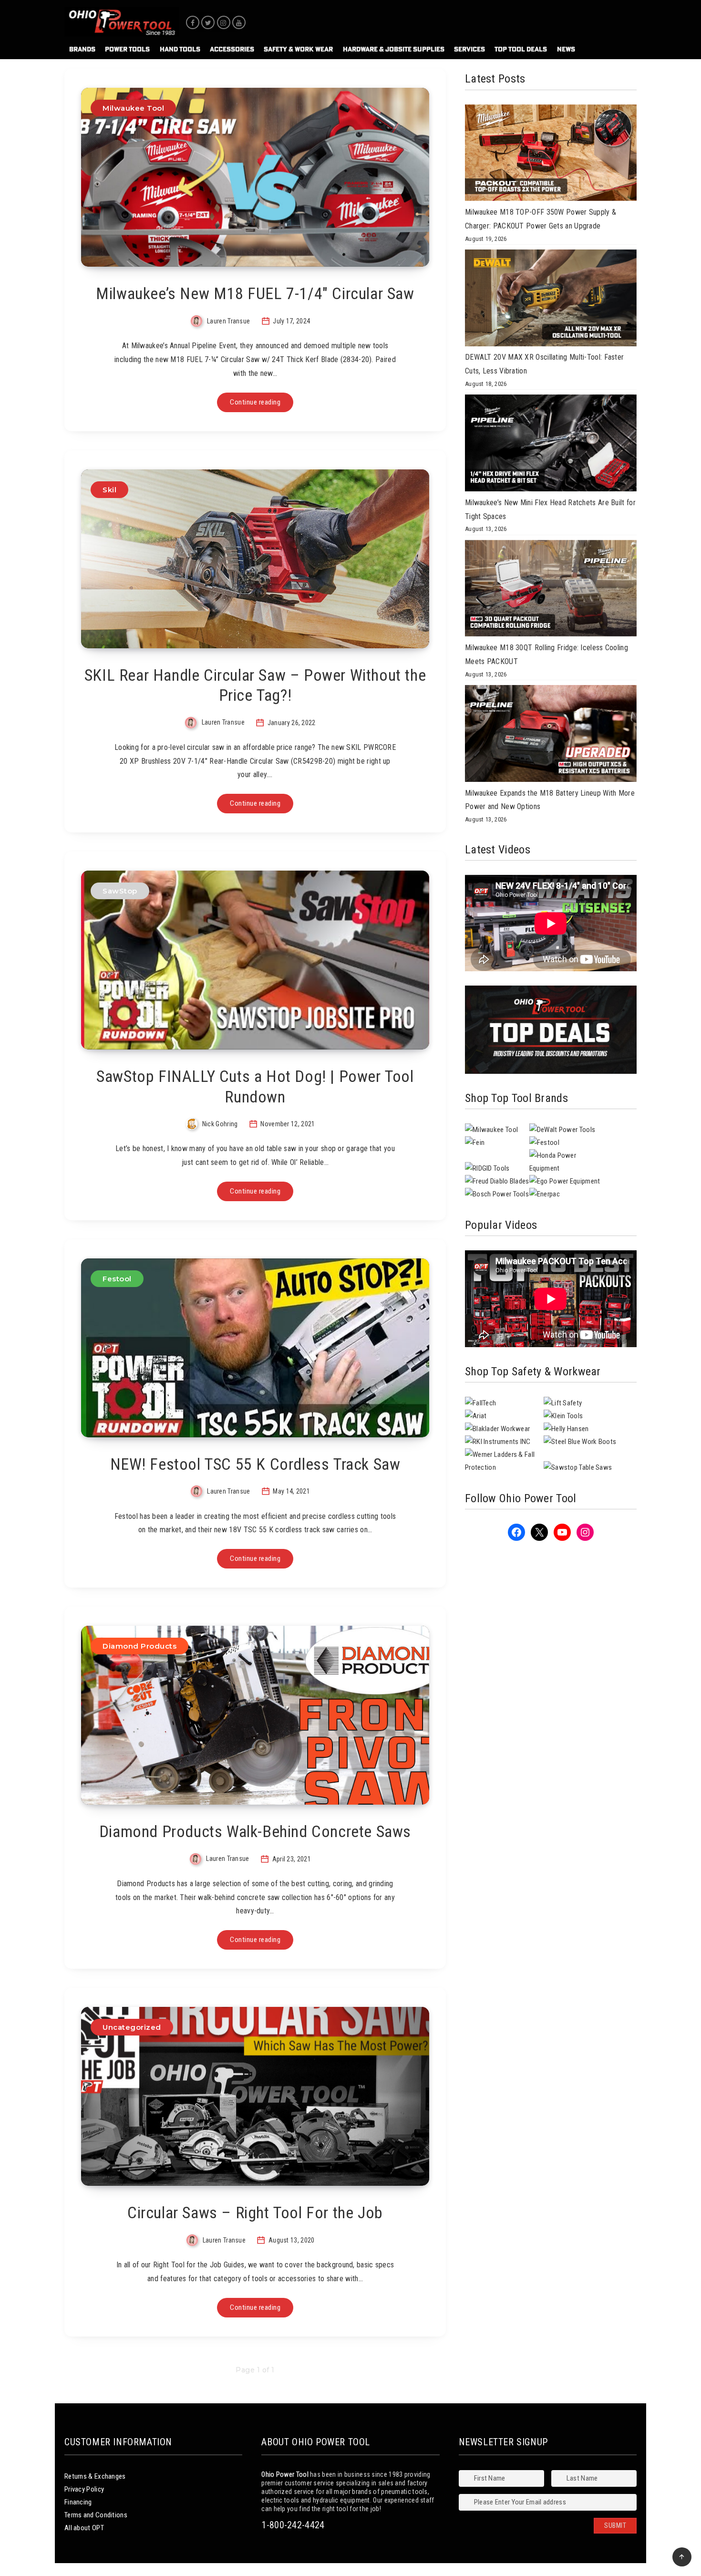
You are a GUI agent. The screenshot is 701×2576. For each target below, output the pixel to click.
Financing (78, 2502)
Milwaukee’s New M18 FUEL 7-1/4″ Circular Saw (255, 293)
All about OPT (84, 2528)
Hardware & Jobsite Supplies (394, 49)
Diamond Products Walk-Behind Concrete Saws (255, 1831)
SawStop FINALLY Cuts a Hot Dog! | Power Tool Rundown (255, 1086)
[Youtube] (239, 22)
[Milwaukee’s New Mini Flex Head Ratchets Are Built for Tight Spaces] (551, 445)
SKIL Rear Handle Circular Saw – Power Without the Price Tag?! (255, 685)
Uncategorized (132, 2027)
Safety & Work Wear (298, 49)
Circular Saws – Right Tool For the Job (255, 2212)
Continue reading (255, 402)
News (566, 49)
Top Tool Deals (521, 49)
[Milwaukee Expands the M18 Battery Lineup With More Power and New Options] (551, 736)
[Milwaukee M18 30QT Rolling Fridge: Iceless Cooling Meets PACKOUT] (551, 591)
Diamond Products (139, 1646)
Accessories (232, 49)
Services (469, 49)
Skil (109, 490)
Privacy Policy (84, 2489)
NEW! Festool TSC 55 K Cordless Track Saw (255, 1464)
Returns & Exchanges (95, 2476)
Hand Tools (180, 49)
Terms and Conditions (96, 2515)
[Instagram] (224, 22)
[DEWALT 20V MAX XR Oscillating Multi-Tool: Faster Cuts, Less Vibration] (551, 300)
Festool (117, 1279)
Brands (82, 49)
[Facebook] (193, 22)
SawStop (120, 891)
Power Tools (127, 49)
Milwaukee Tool (133, 108)
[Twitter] (208, 22)
